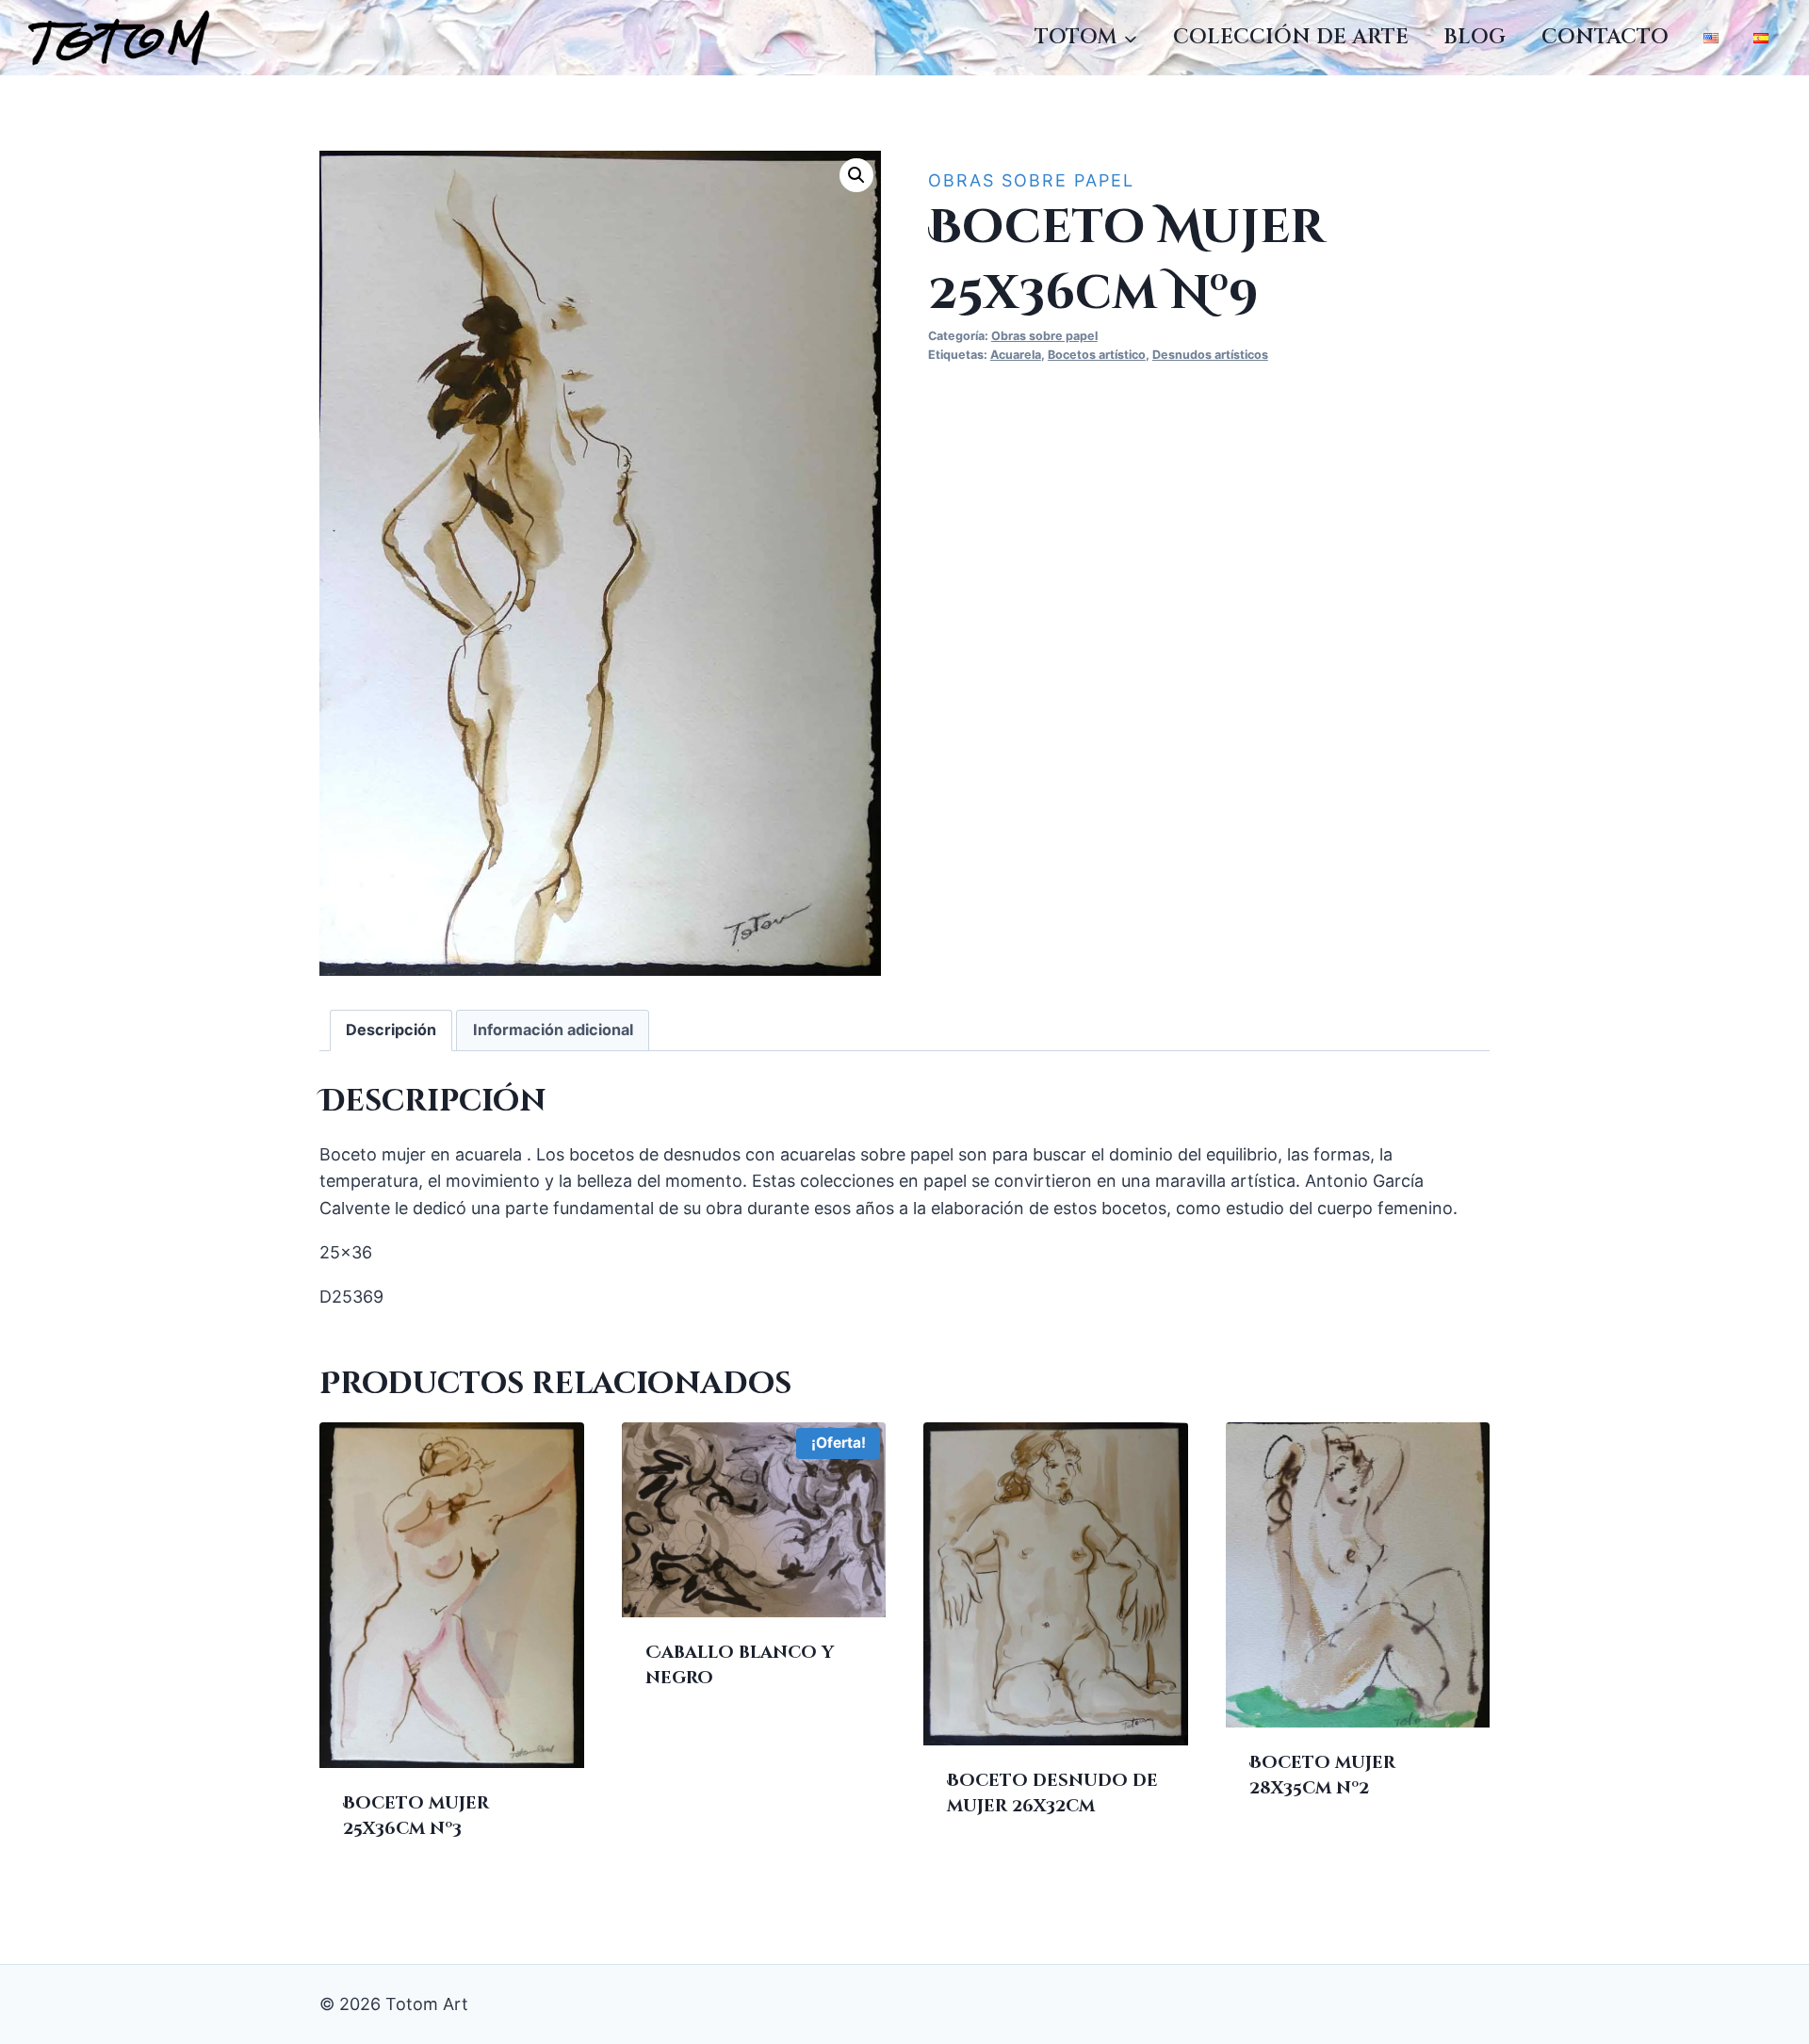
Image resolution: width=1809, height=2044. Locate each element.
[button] (856, 175)
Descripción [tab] (391, 1030)
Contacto (1605, 37)
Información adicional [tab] (553, 1030)
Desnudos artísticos (1210, 355)
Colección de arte (1291, 37)
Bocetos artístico (1097, 355)
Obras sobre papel (1031, 180)
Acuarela (1016, 355)
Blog (1475, 37)
